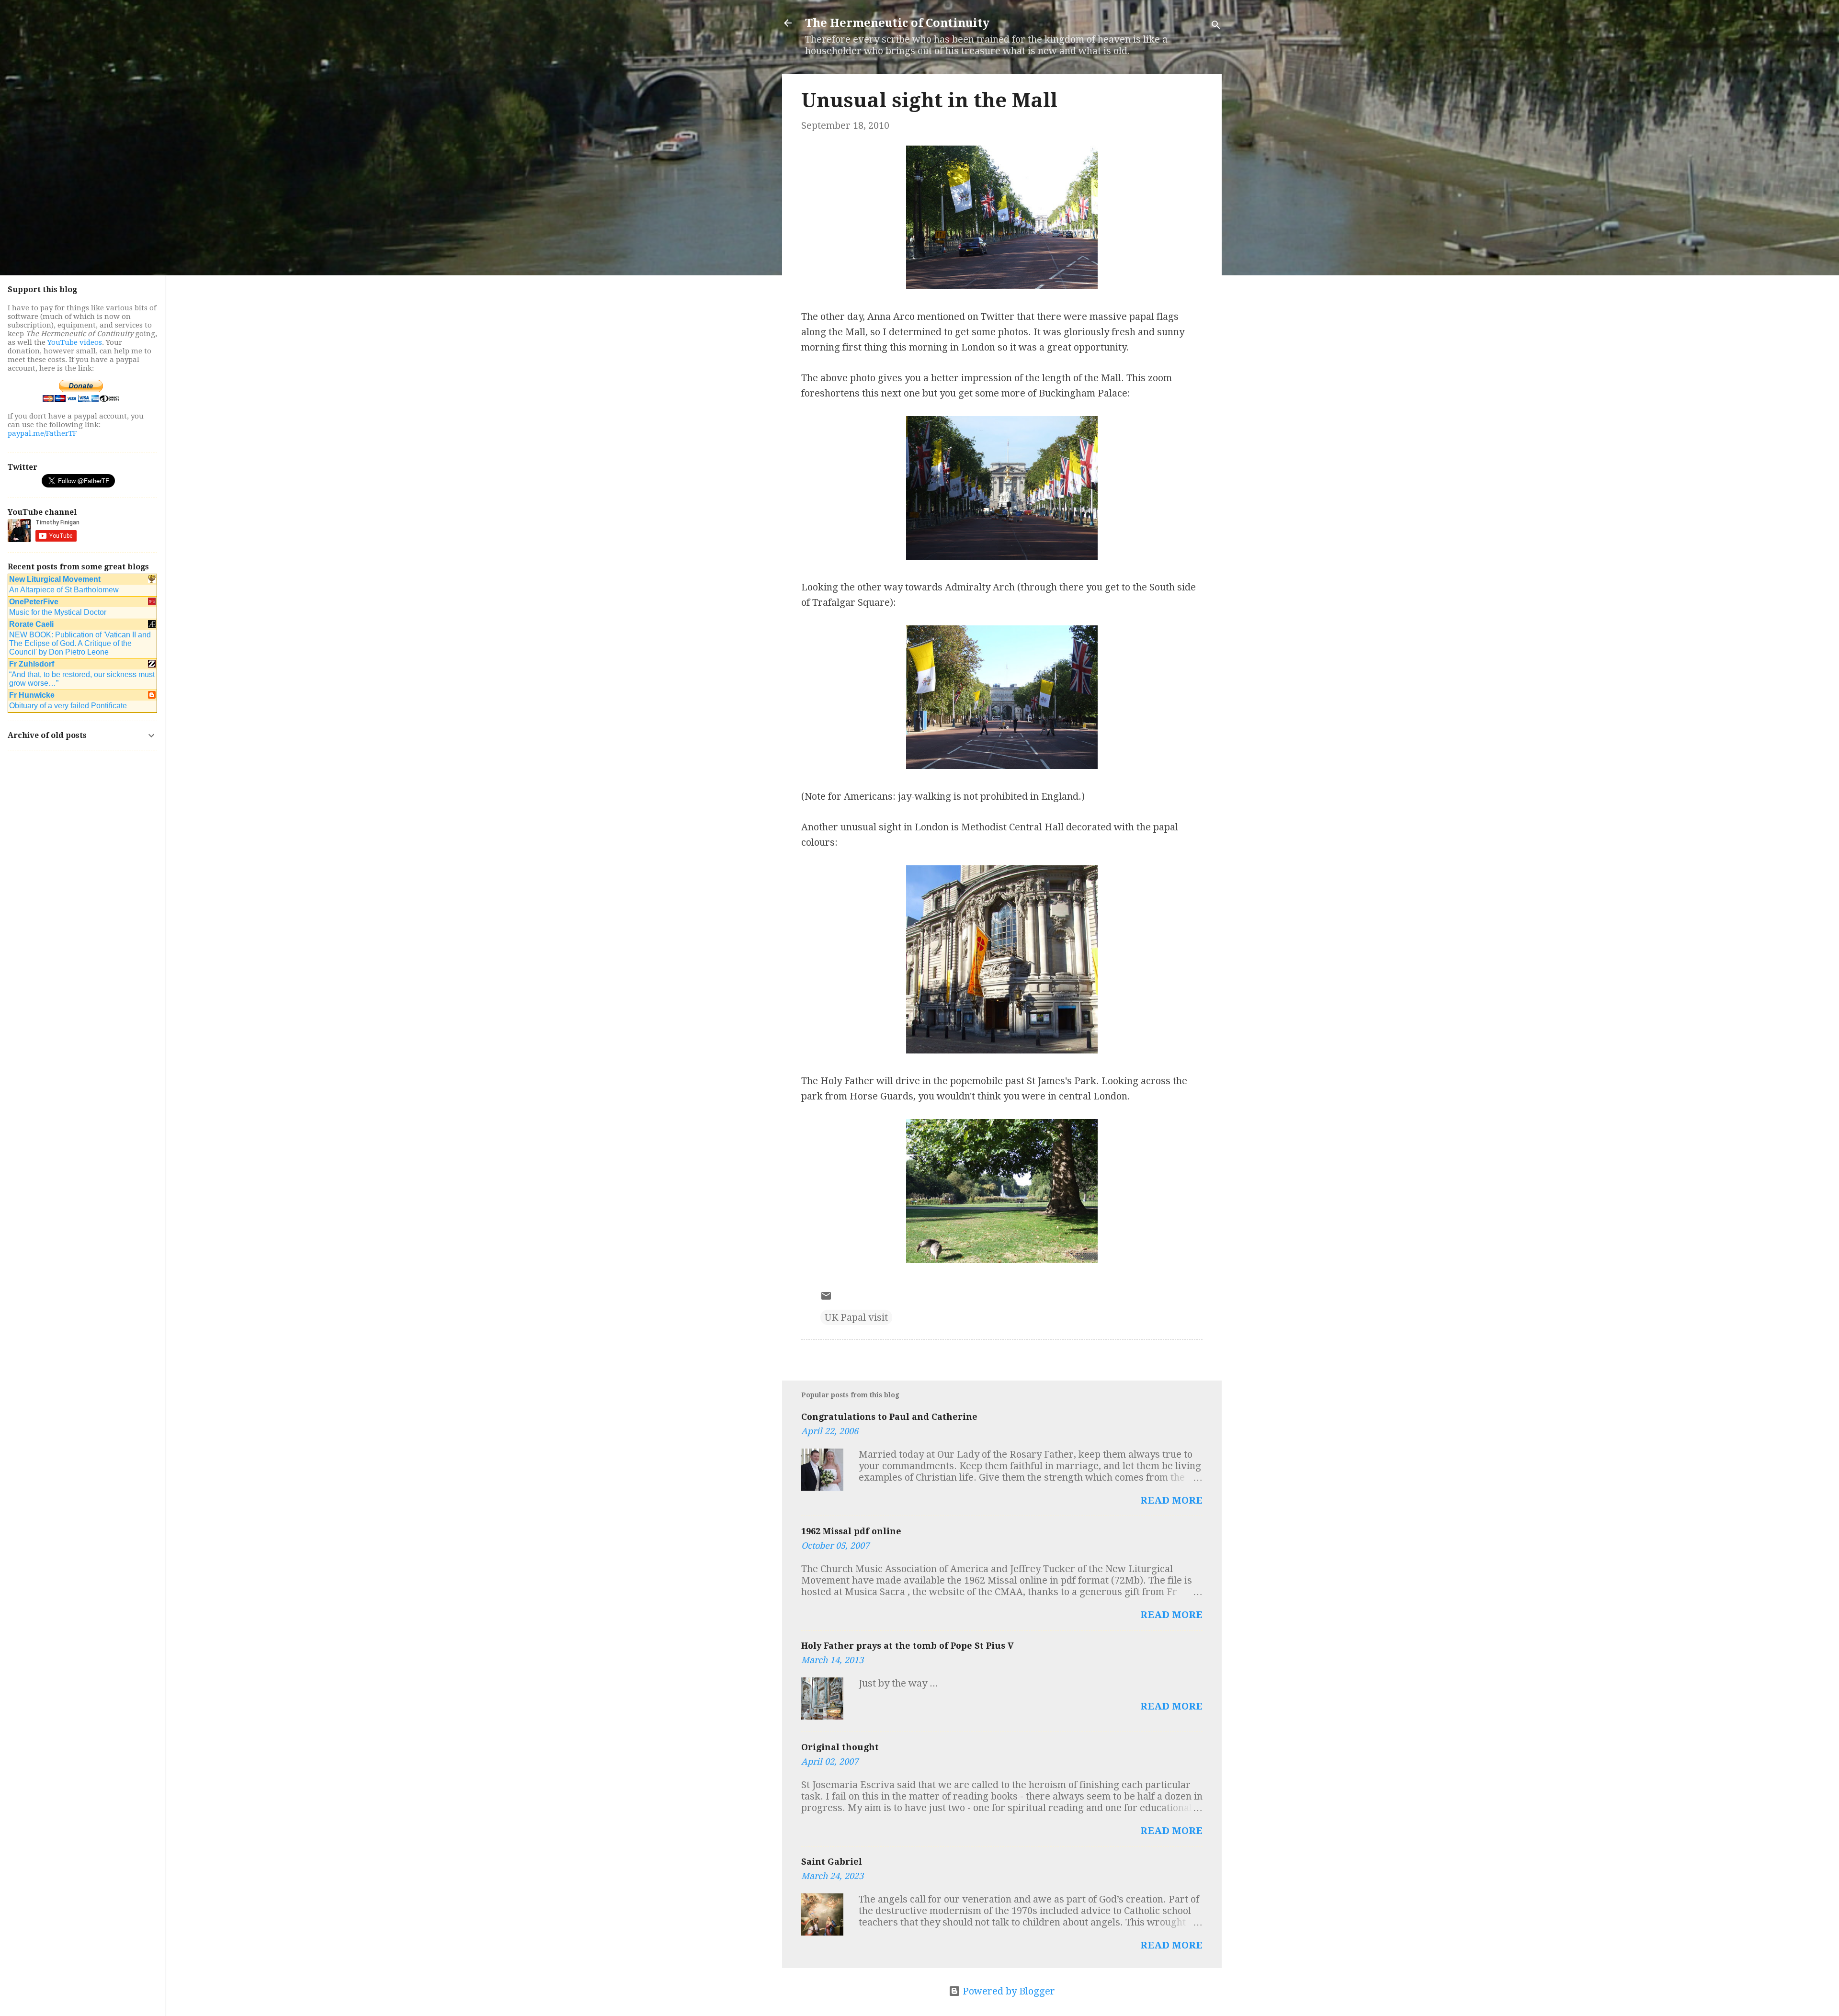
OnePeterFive (34, 602)
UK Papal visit (856, 1317)
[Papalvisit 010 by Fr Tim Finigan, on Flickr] (1002, 556)
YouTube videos (75, 342)
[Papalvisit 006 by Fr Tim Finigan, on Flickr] (1002, 766)
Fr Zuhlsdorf (32, 664)
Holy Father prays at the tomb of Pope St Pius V (908, 1646)
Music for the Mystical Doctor (58, 612)
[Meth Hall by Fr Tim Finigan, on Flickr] (1002, 1050)
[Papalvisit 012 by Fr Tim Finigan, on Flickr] (1002, 286)
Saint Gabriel (832, 1862)
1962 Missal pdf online (851, 1531)
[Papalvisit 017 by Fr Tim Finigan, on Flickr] (1002, 1259)
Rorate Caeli (31, 624)
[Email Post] (826, 1298)
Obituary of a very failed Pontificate (68, 706)
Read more (1171, 1500)
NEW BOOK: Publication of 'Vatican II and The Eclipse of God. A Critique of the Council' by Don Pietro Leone (80, 643)
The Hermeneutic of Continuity (897, 23)
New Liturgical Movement (55, 579)
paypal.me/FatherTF (42, 433)
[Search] (1216, 26)
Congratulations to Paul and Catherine (889, 1417)
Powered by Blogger (1008, 1991)
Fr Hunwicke (32, 695)
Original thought (840, 1747)
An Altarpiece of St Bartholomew (64, 590)
